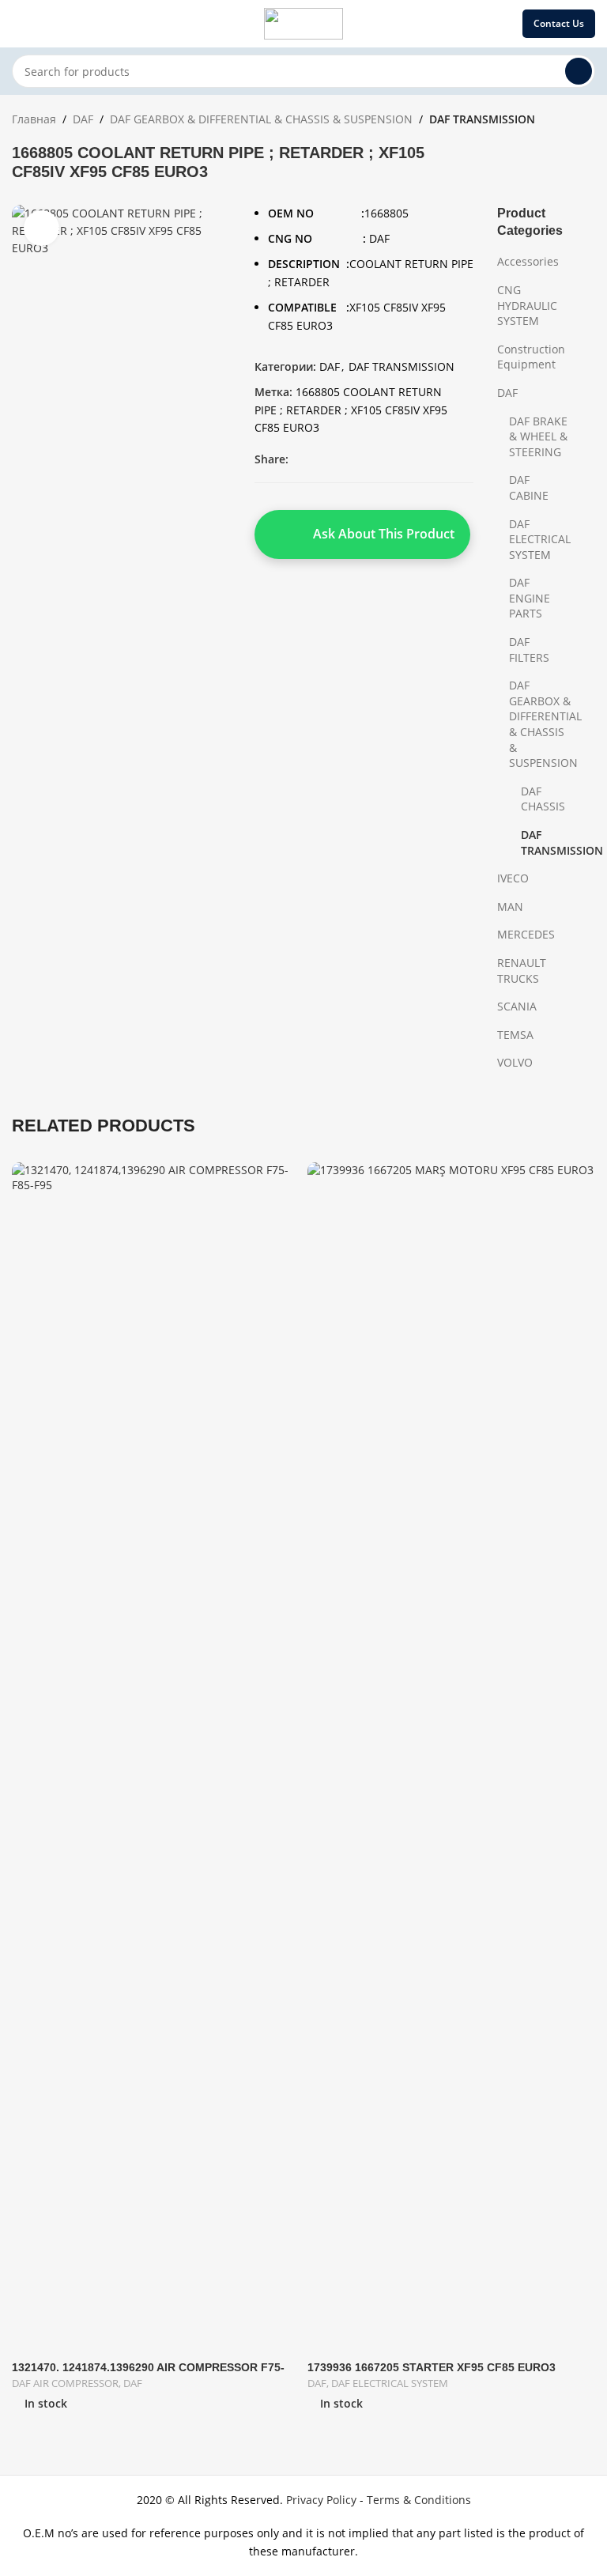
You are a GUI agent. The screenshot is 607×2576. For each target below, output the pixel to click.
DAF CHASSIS (543, 799)
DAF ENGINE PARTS (530, 598)
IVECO (513, 878)
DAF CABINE (529, 487)
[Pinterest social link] (355, 460)
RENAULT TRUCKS (522, 971)
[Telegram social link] (412, 460)
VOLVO (515, 1062)
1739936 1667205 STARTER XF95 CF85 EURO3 (432, 2367)
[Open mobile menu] (18, 24)
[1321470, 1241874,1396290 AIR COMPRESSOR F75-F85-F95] (156, 1755)
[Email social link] (336, 460)
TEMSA (515, 1035)
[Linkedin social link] (374, 460)
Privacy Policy (321, 2500)
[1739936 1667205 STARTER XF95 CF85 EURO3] (451, 1755)
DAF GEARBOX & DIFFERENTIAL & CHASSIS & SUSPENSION (261, 119)
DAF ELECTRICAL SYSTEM (540, 539)
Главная (34, 119)
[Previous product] (548, 121)
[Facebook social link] (298, 460)
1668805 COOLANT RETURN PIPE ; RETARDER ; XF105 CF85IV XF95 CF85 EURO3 (351, 410)
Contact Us (559, 23)
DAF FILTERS (529, 650)
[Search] (579, 71)
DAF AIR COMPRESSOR (65, 2383)
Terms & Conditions (419, 2500)
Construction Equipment (531, 357)
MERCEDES (526, 934)
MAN (510, 907)
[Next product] (586, 121)
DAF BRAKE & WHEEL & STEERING (538, 436)
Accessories (528, 261)
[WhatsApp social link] (393, 460)
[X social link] (317, 460)
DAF (83, 119)
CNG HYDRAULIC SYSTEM (527, 305)
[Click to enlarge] (41, 228)
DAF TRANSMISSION (482, 119)
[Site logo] (303, 23)
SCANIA (517, 1006)
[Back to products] (567, 121)
